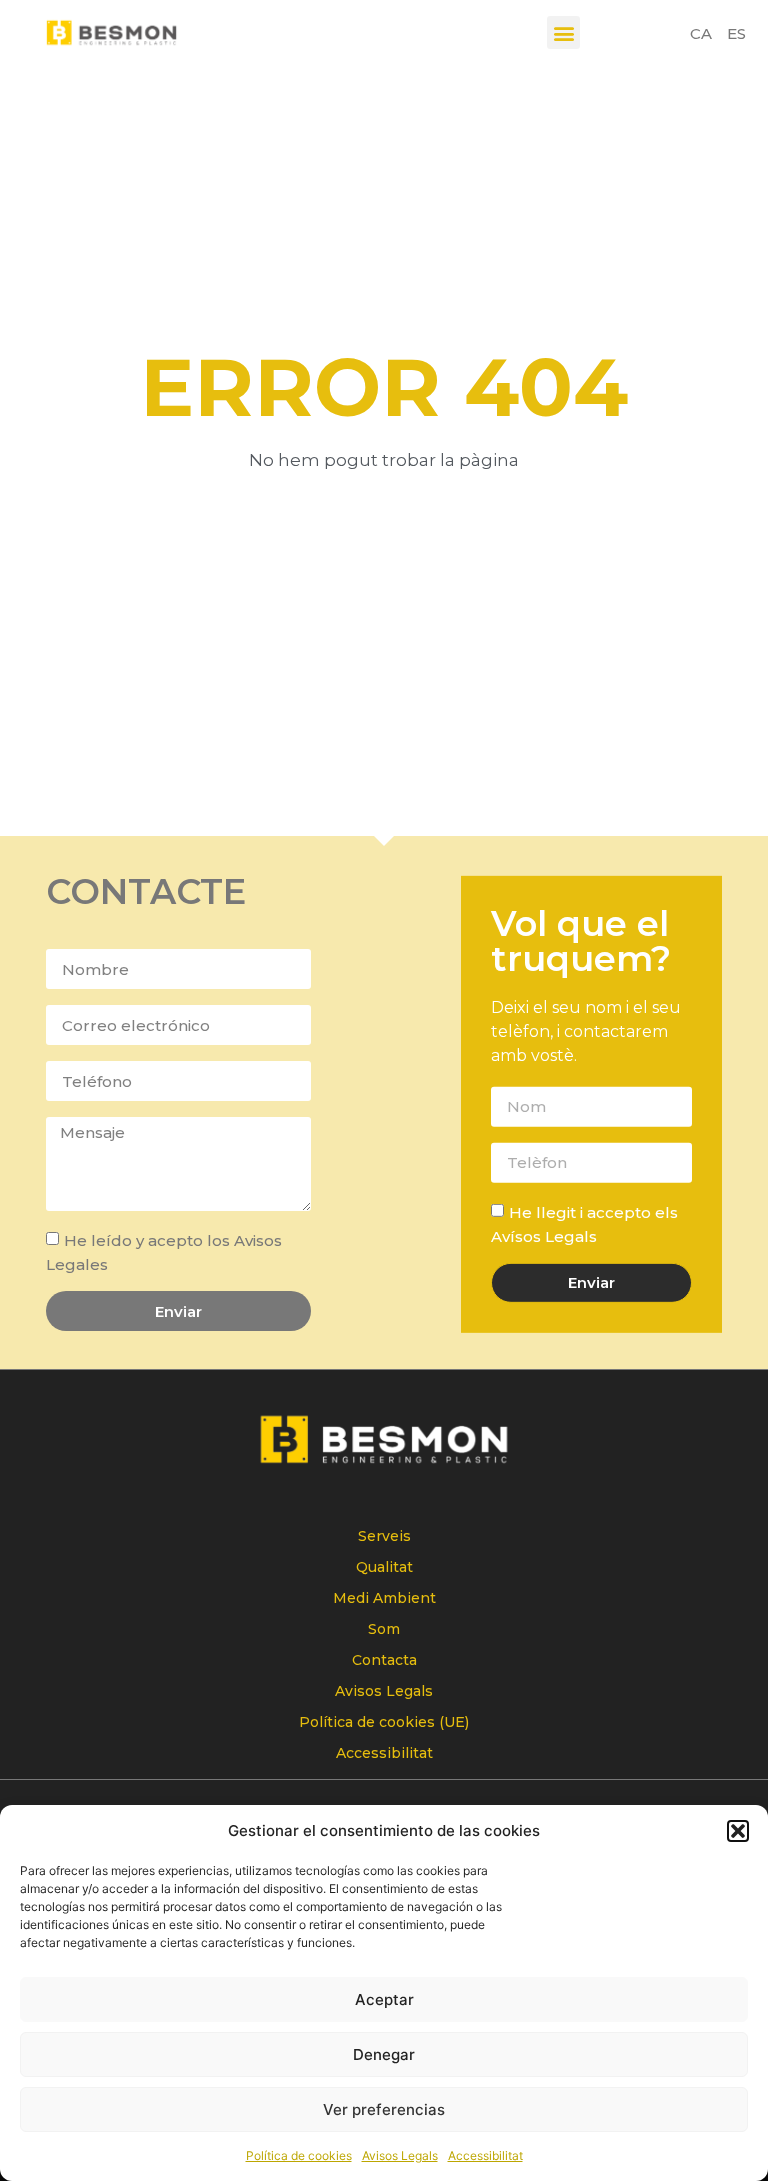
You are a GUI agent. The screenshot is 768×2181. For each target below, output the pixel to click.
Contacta (384, 1660)
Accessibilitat (485, 2155)
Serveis (384, 1536)
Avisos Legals (400, 2155)
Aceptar (384, 1999)
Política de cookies (299, 2155)
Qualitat (384, 1567)
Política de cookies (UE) (384, 1722)
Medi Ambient (384, 1598)
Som (384, 1629)
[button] (738, 1831)
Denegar (384, 2054)
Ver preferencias (384, 2109)
